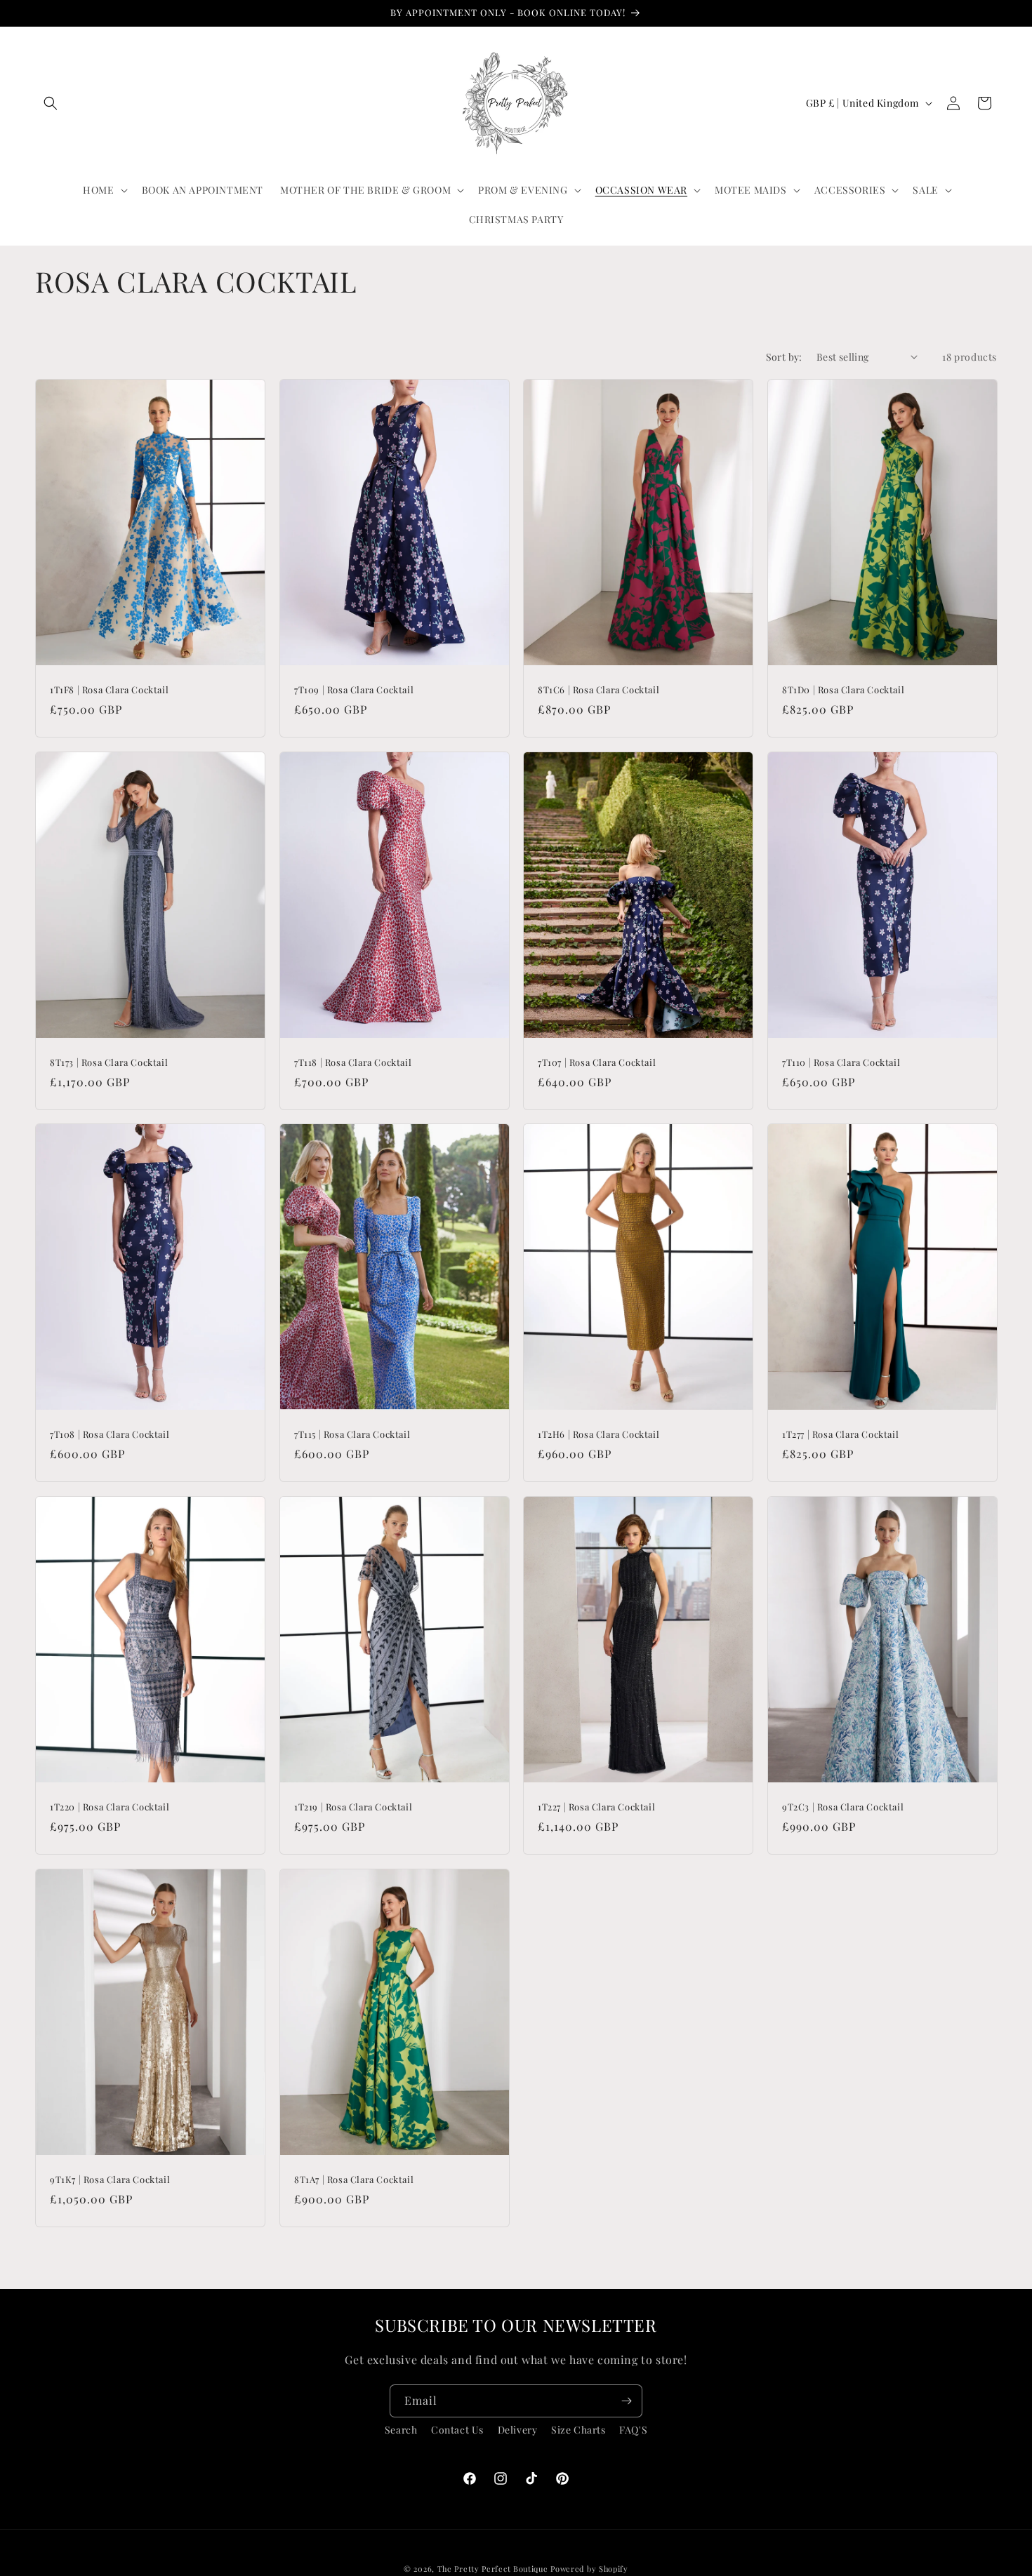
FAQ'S (633, 2430)
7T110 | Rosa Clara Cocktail (841, 1062)
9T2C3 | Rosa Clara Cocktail (843, 1807)
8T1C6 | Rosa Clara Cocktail (598, 690)
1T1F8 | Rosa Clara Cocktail (109, 690)
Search (401, 2430)
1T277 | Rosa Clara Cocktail (840, 1434)
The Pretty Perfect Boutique (494, 2569)
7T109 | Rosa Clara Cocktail (354, 690)
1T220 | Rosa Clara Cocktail (110, 1807)
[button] (51, 103)
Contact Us (457, 2430)
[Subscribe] (626, 2401)
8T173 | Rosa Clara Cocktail (109, 1062)
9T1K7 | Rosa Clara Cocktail (110, 2180)
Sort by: (784, 357)
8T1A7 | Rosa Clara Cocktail (354, 2180)
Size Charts (578, 2430)
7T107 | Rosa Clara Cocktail (597, 1062)
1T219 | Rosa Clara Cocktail (353, 1807)
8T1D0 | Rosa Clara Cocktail (843, 690)
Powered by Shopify (589, 2569)
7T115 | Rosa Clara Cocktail (352, 1434)
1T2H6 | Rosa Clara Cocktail (598, 1434)
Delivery (518, 2430)
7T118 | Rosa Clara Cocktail (353, 1062)
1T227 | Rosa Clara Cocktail (596, 1807)
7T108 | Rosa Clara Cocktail (110, 1434)
